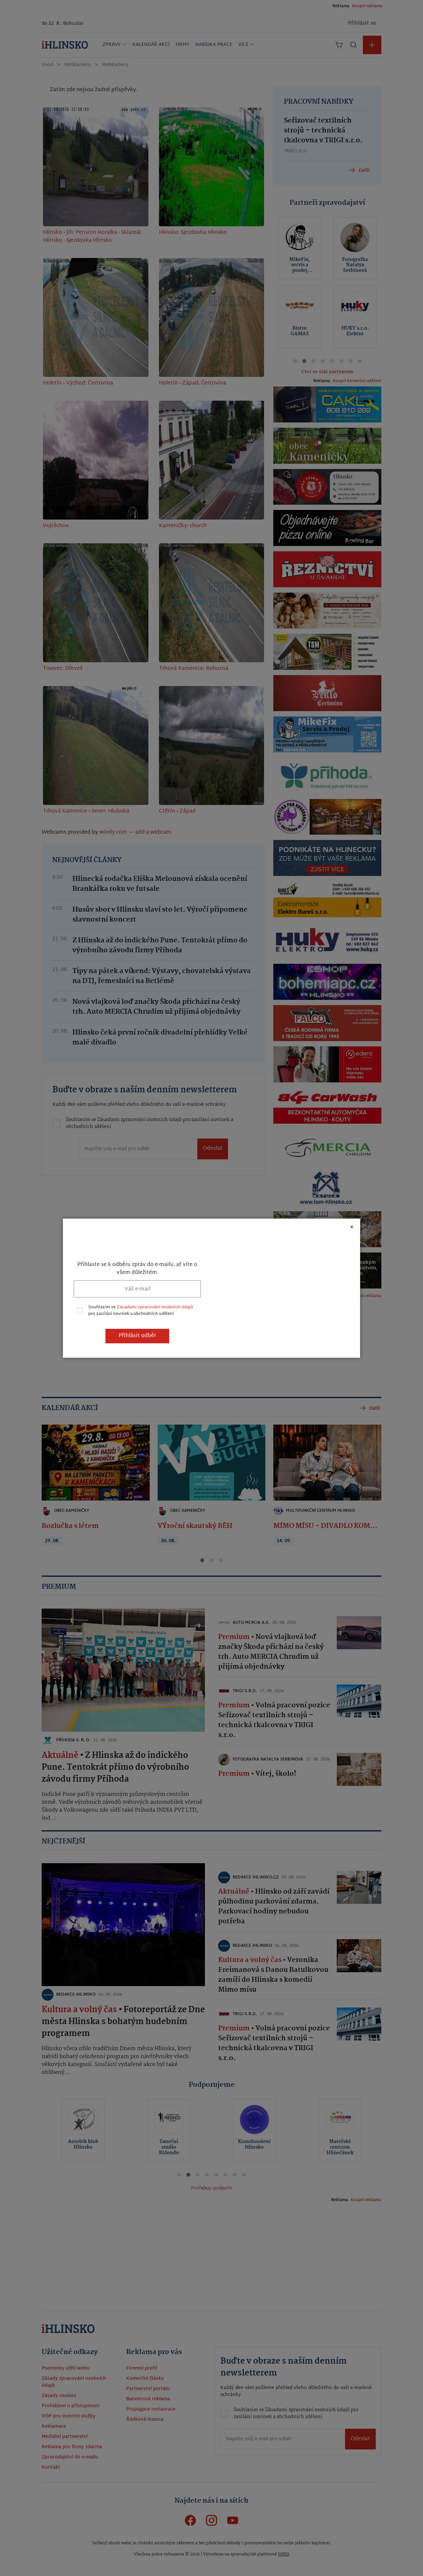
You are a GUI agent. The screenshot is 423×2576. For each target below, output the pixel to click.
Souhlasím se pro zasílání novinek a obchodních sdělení (141, 1311)
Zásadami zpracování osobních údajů (155, 1307)
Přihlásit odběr (137, 1336)
